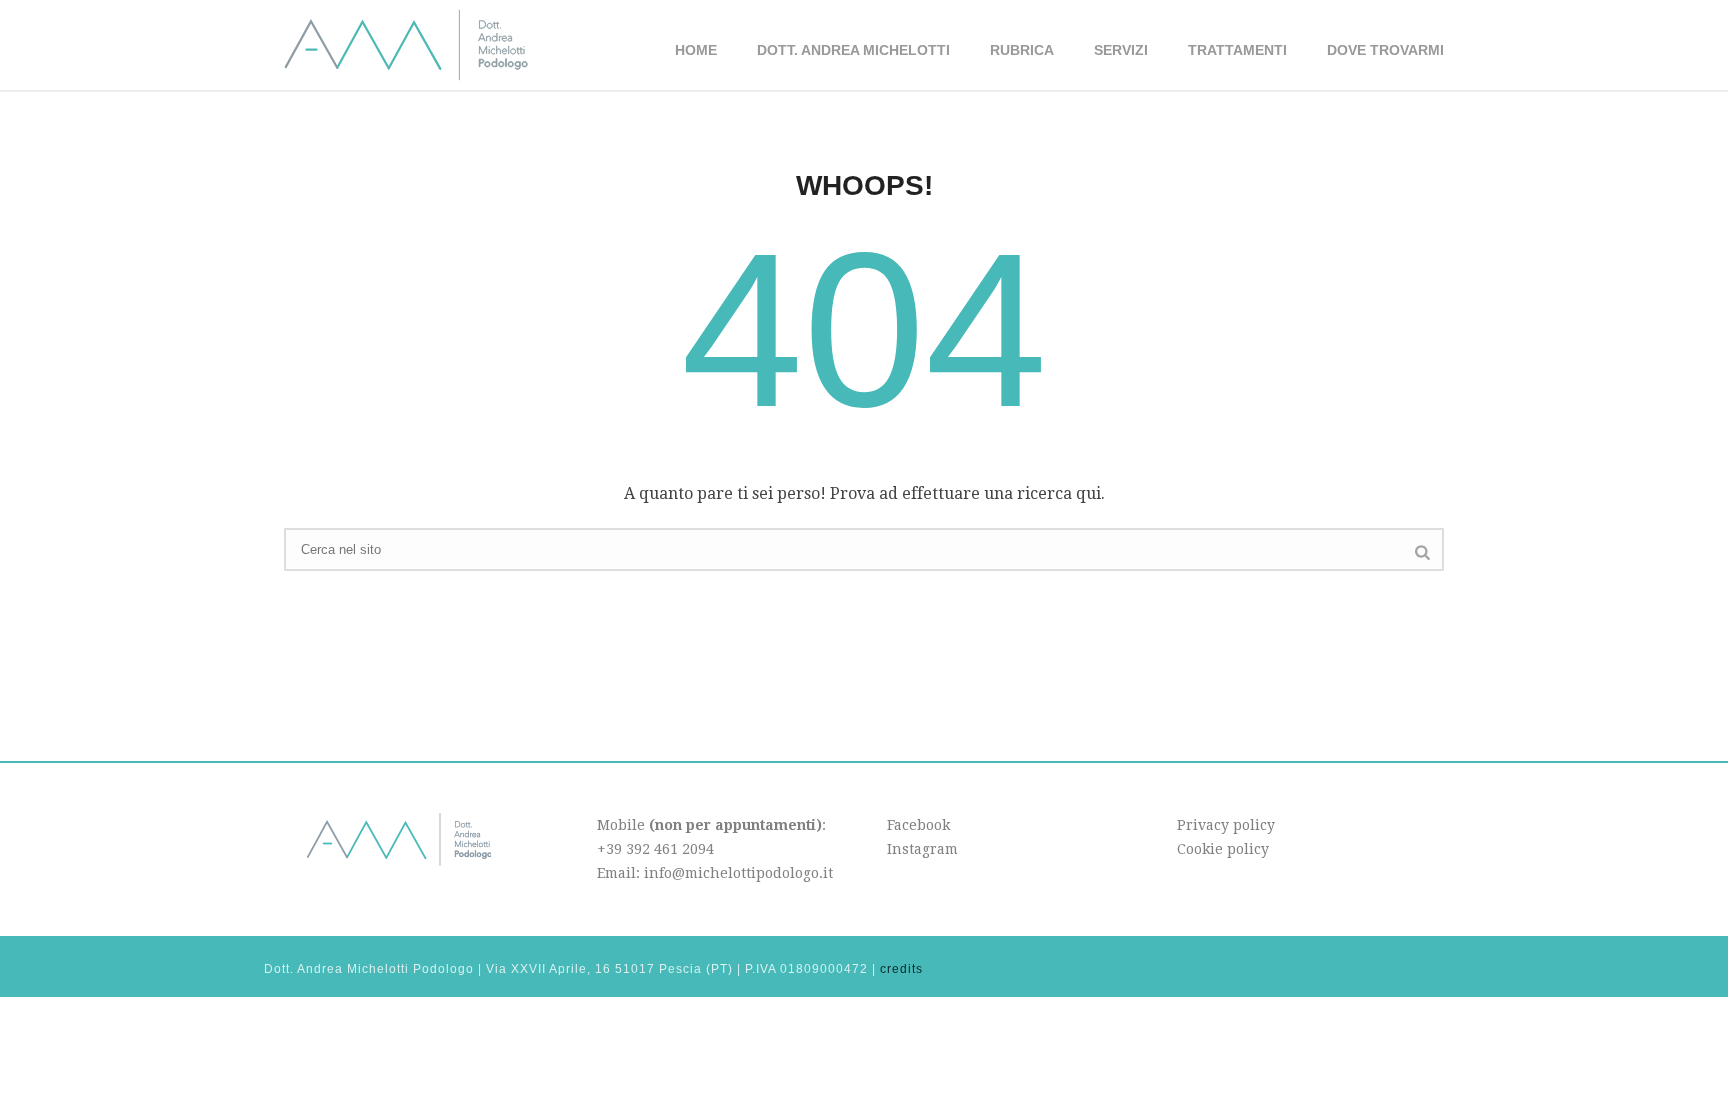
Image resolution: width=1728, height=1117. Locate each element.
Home (696, 50)
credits (901, 969)
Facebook (918, 825)
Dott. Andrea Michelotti (853, 50)
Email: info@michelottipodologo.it (715, 873)
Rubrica (1022, 50)
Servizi (1121, 50)
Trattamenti (1237, 50)
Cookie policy (1223, 849)
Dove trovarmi (1385, 50)
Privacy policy (1226, 825)
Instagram (922, 849)
